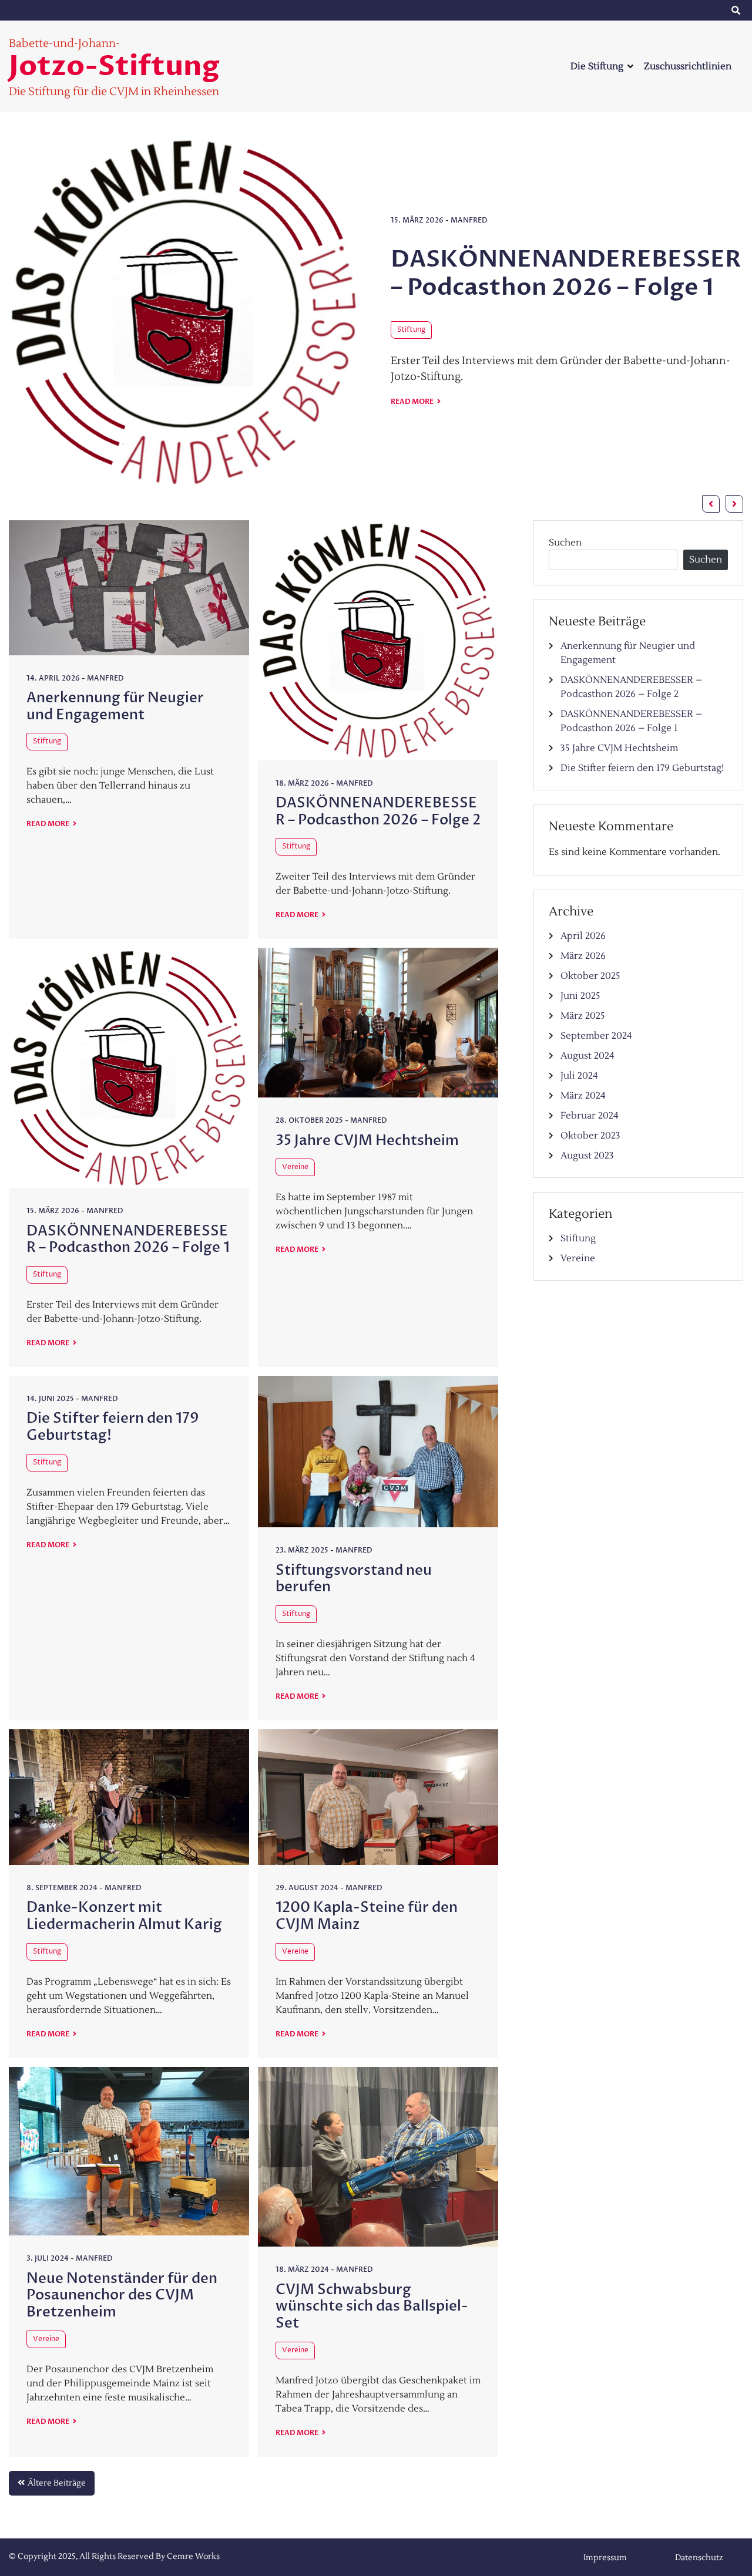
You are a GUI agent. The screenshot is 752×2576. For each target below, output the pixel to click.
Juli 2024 (579, 1076)
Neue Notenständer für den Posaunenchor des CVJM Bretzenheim (122, 2296)
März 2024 (583, 1096)
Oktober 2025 (590, 976)
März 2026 (583, 956)
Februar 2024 (590, 1116)
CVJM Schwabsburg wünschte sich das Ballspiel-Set (372, 2307)
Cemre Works (193, 2557)
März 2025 (583, 1016)
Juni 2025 (580, 996)
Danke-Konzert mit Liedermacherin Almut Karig (124, 1916)
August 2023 (587, 1156)
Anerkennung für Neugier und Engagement (115, 706)
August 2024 (587, 1056)
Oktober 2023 (590, 1136)
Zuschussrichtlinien (688, 66)
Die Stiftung (597, 66)
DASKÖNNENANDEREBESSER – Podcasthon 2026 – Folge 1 (566, 273)
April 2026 (583, 936)
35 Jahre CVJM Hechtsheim (367, 1141)
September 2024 (596, 1036)
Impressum (587, 11)
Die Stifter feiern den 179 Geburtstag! (113, 1427)
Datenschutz (681, 11)
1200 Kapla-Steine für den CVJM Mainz (367, 1916)
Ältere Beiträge (57, 2483)
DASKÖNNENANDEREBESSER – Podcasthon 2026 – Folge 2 (378, 811)
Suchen (565, 543)
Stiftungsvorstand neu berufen (354, 1579)
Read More (413, 402)
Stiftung (411, 330)
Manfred (469, 220)
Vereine (295, 1167)
